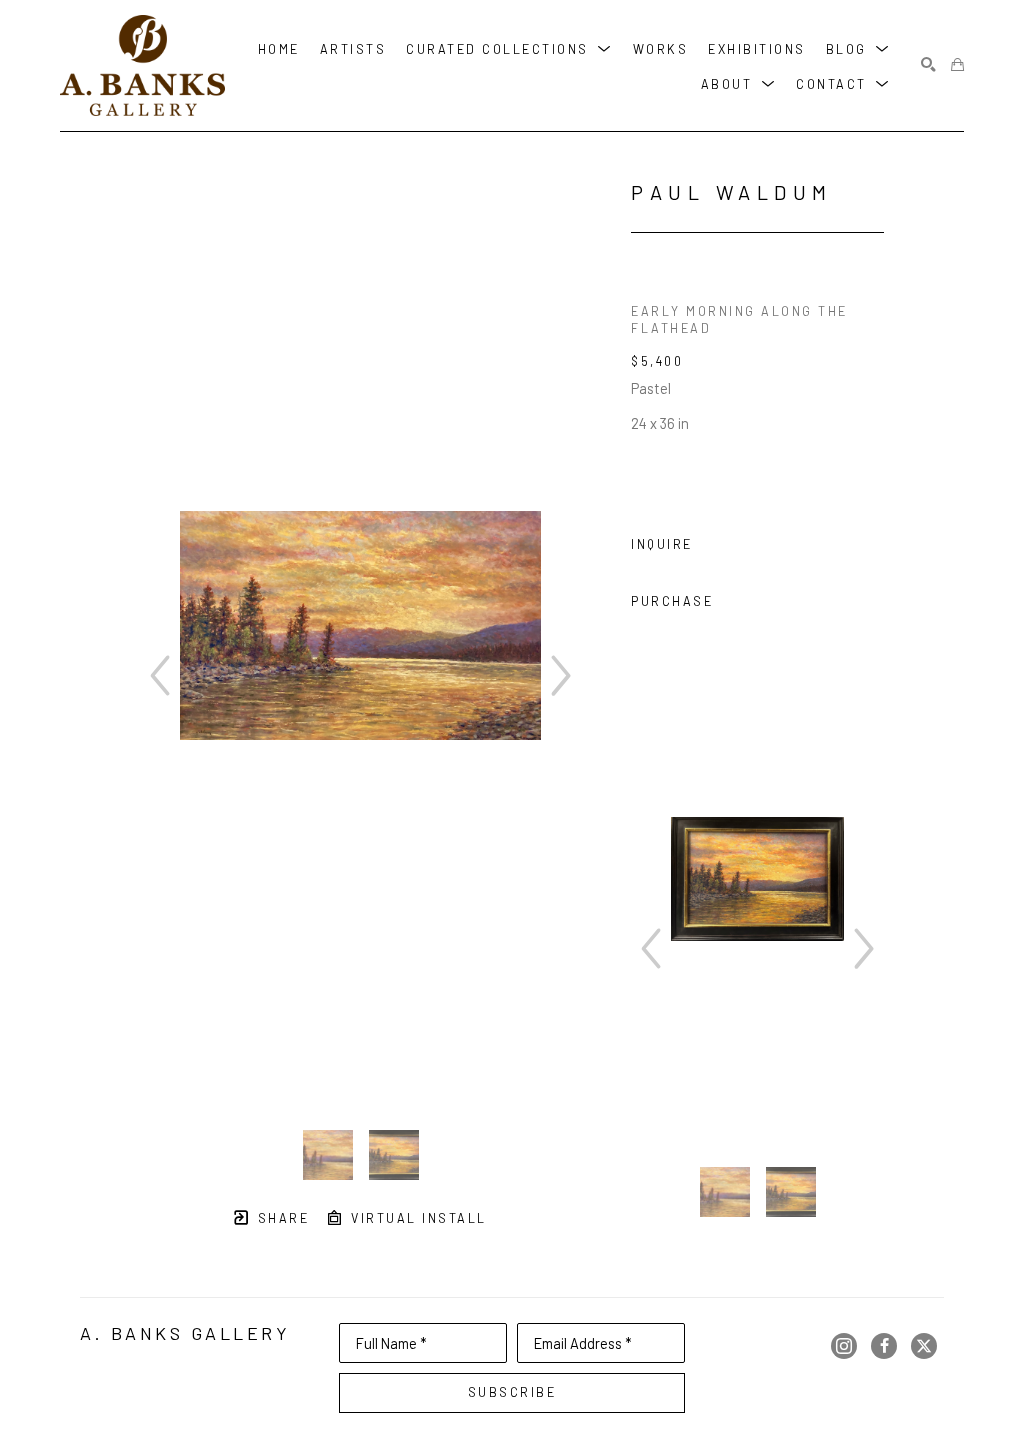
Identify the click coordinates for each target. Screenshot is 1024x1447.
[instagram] (844, 1346)
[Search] (928, 65)
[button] (509, 47)
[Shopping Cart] (957, 65)
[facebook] (884, 1346)
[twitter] (924, 1346)
